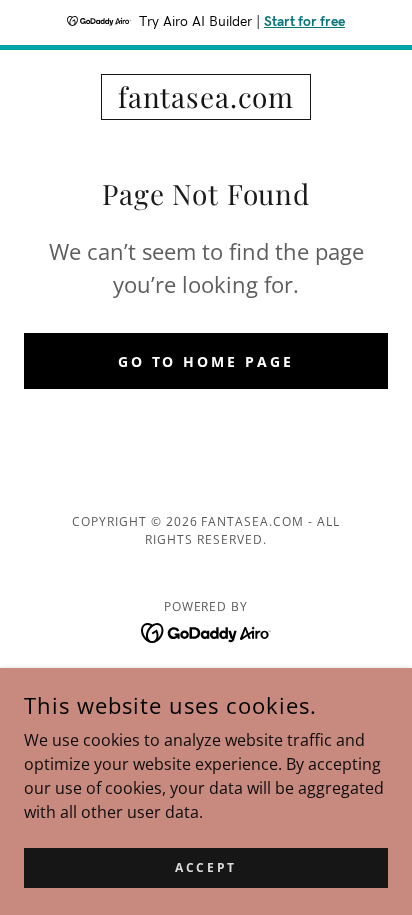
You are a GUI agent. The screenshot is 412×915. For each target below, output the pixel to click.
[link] (206, 97)
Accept (205, 867)
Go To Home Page (206, 361)
